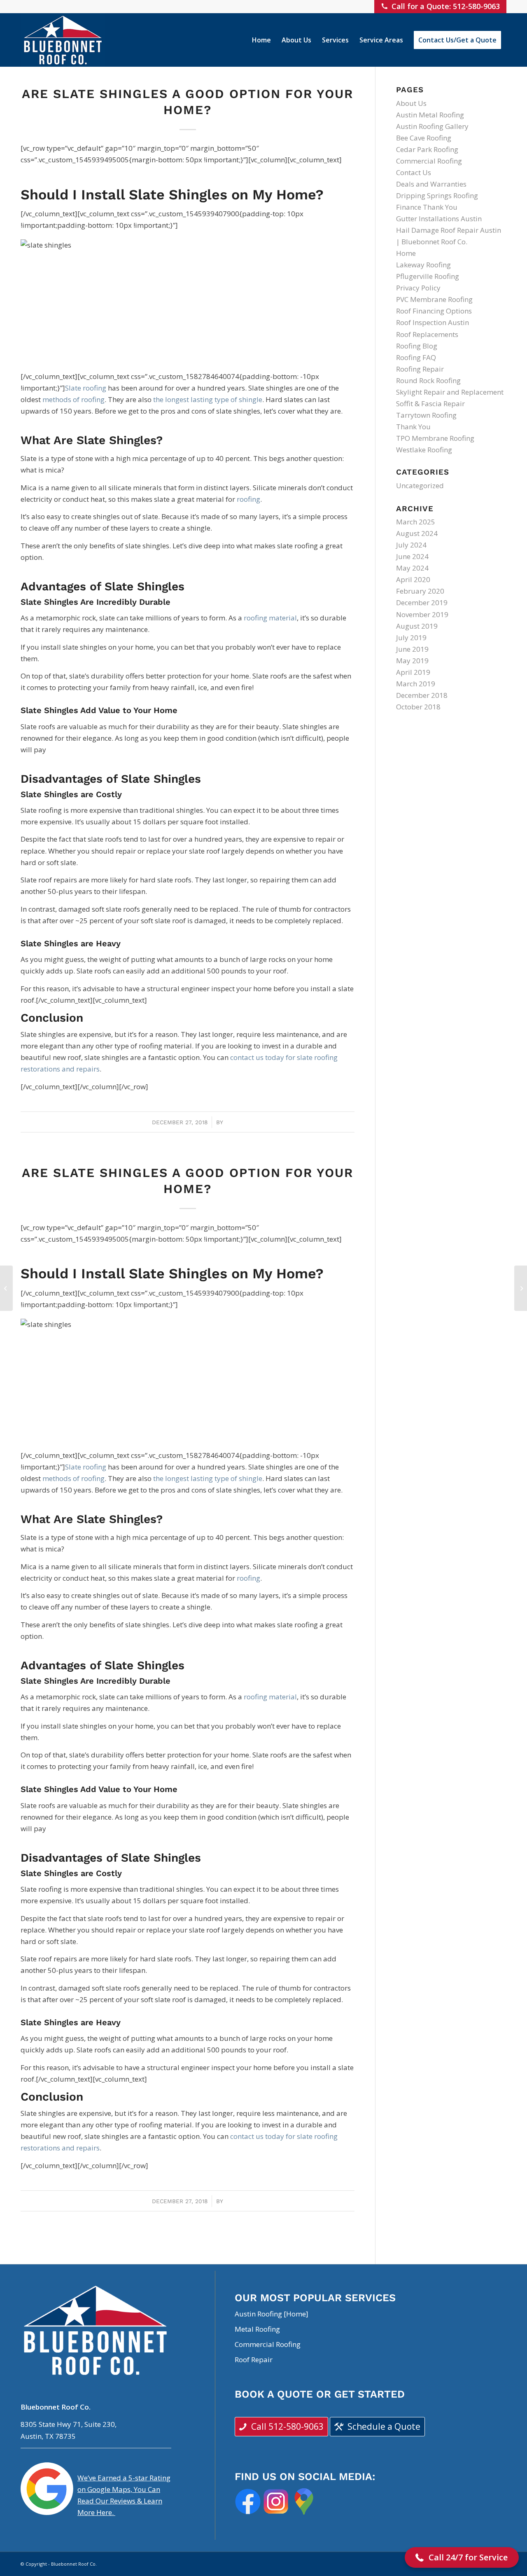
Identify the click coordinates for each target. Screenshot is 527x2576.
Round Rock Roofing (428, 380)
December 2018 (422, 695)
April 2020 (413, 579)
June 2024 (412, 556)
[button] (462, 2557)
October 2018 (418, 707)
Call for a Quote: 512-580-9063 (446, 6)
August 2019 (417, 626)
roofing (248, 499)
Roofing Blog (417, 346)
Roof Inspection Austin (433, 322)
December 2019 (422, 602)
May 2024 (412, 568)
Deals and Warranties (431, 184)
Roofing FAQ (416, 357)
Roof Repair (254, 2360)
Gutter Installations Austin (439, 219)
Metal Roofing (257, 2329)
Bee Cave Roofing (424, 138)
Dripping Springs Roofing (437, 195)
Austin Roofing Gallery (432, 126)
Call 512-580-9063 (287, 2426)
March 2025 (416, 522)
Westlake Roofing (424, 450)
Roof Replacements (427, 334)
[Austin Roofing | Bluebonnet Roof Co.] (63, 40)
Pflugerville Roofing (428, 276)
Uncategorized (420, 485)
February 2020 (420, 591)
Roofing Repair (420, 369)
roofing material (270, 618)
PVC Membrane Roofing (434, 299)
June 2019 (412, 649)
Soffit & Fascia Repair (430, 404)
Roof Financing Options (434, 311)
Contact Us (414, 172)
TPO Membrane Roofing (435, 438)
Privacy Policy (418, 288)
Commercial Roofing (429, 161)
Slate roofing (86, 388)
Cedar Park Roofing (427, 149)
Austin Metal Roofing (430, 115)
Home (406, 253)
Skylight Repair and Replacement (450, 392)
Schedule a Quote (384, 2426)
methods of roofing (73, 399)
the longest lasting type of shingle (208, 399)
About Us (411, 103)
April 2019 (413, 672)
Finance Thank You (427, 207)
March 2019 (416, 684)
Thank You (413, 427)
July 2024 (411, 545)
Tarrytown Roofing (426, 415)
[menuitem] (261, 40)
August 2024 (417, 533)
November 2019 (422, 614)
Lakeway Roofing (423, 265)
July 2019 (411, 638)
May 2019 (412, 661)
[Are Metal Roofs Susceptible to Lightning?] (6, 1288)
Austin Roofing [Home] (272, 2314)
